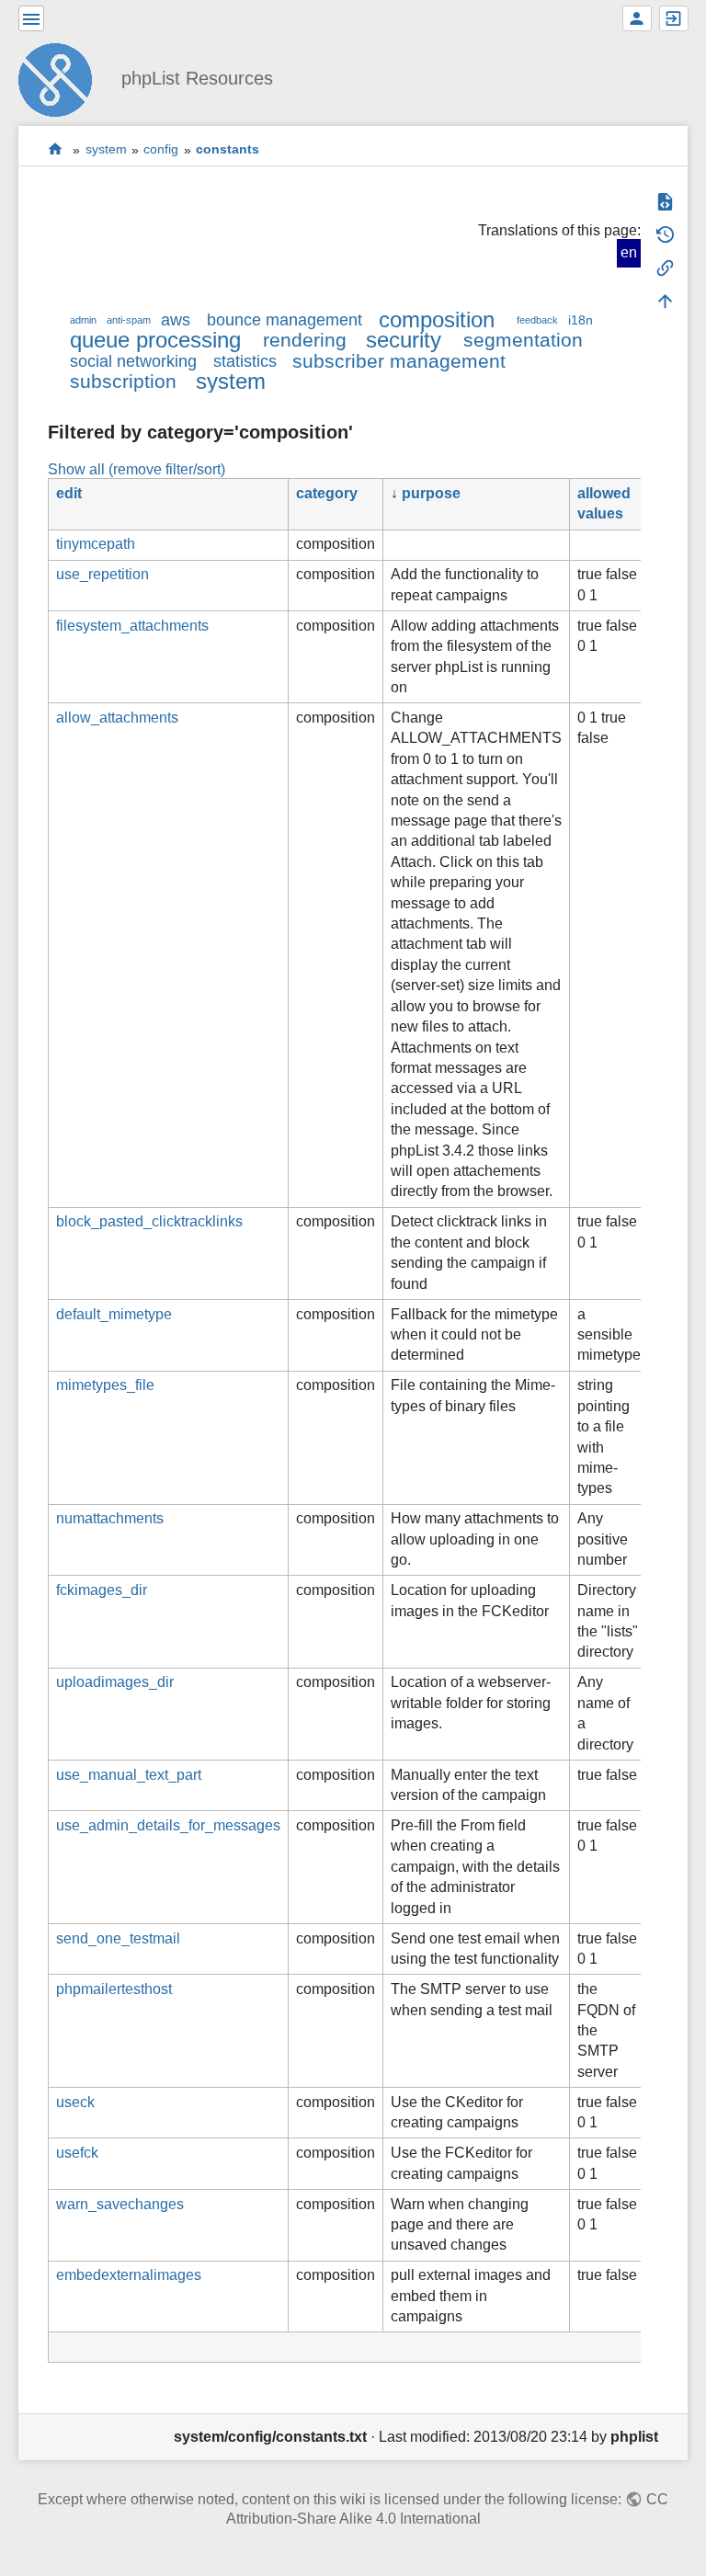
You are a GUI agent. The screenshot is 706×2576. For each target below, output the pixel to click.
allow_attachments (117, 718)
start (56, 149)
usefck (77, 2153)
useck (75, 2102)
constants (228, 150)
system (106, 150)
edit (69, 493)
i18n (581, 320)
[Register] (637, 18)
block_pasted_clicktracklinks (149, 1221)
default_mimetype (114, 1314)
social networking (133, 361)
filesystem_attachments (132, 626)
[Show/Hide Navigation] (31, 18)
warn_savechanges (120, 2204)
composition (437, 319)
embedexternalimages (129, 2275)
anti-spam (129, 320)
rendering (305, 340)
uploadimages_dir (115, 1682)
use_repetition (102, 574)
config (161, 150)
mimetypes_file (105, 1385)
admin (83, 320)
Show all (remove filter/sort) (137, 469)
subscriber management (399, 361)
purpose (431, 493)
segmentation (523, 340)
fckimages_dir (102, 1590)
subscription (123, 381)
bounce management (285, 320)
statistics (245, 361)
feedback (537, 320)
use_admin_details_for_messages (168, 1825)
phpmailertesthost (114, 1989)
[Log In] (674, 18)
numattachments (110, 1518)
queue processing (155, 340)
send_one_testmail (118, 1938)
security (404, 340)
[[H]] (63, 78)
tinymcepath (96, 544)
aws (176, 320)
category (327, 493)
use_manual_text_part (129, 1775)
